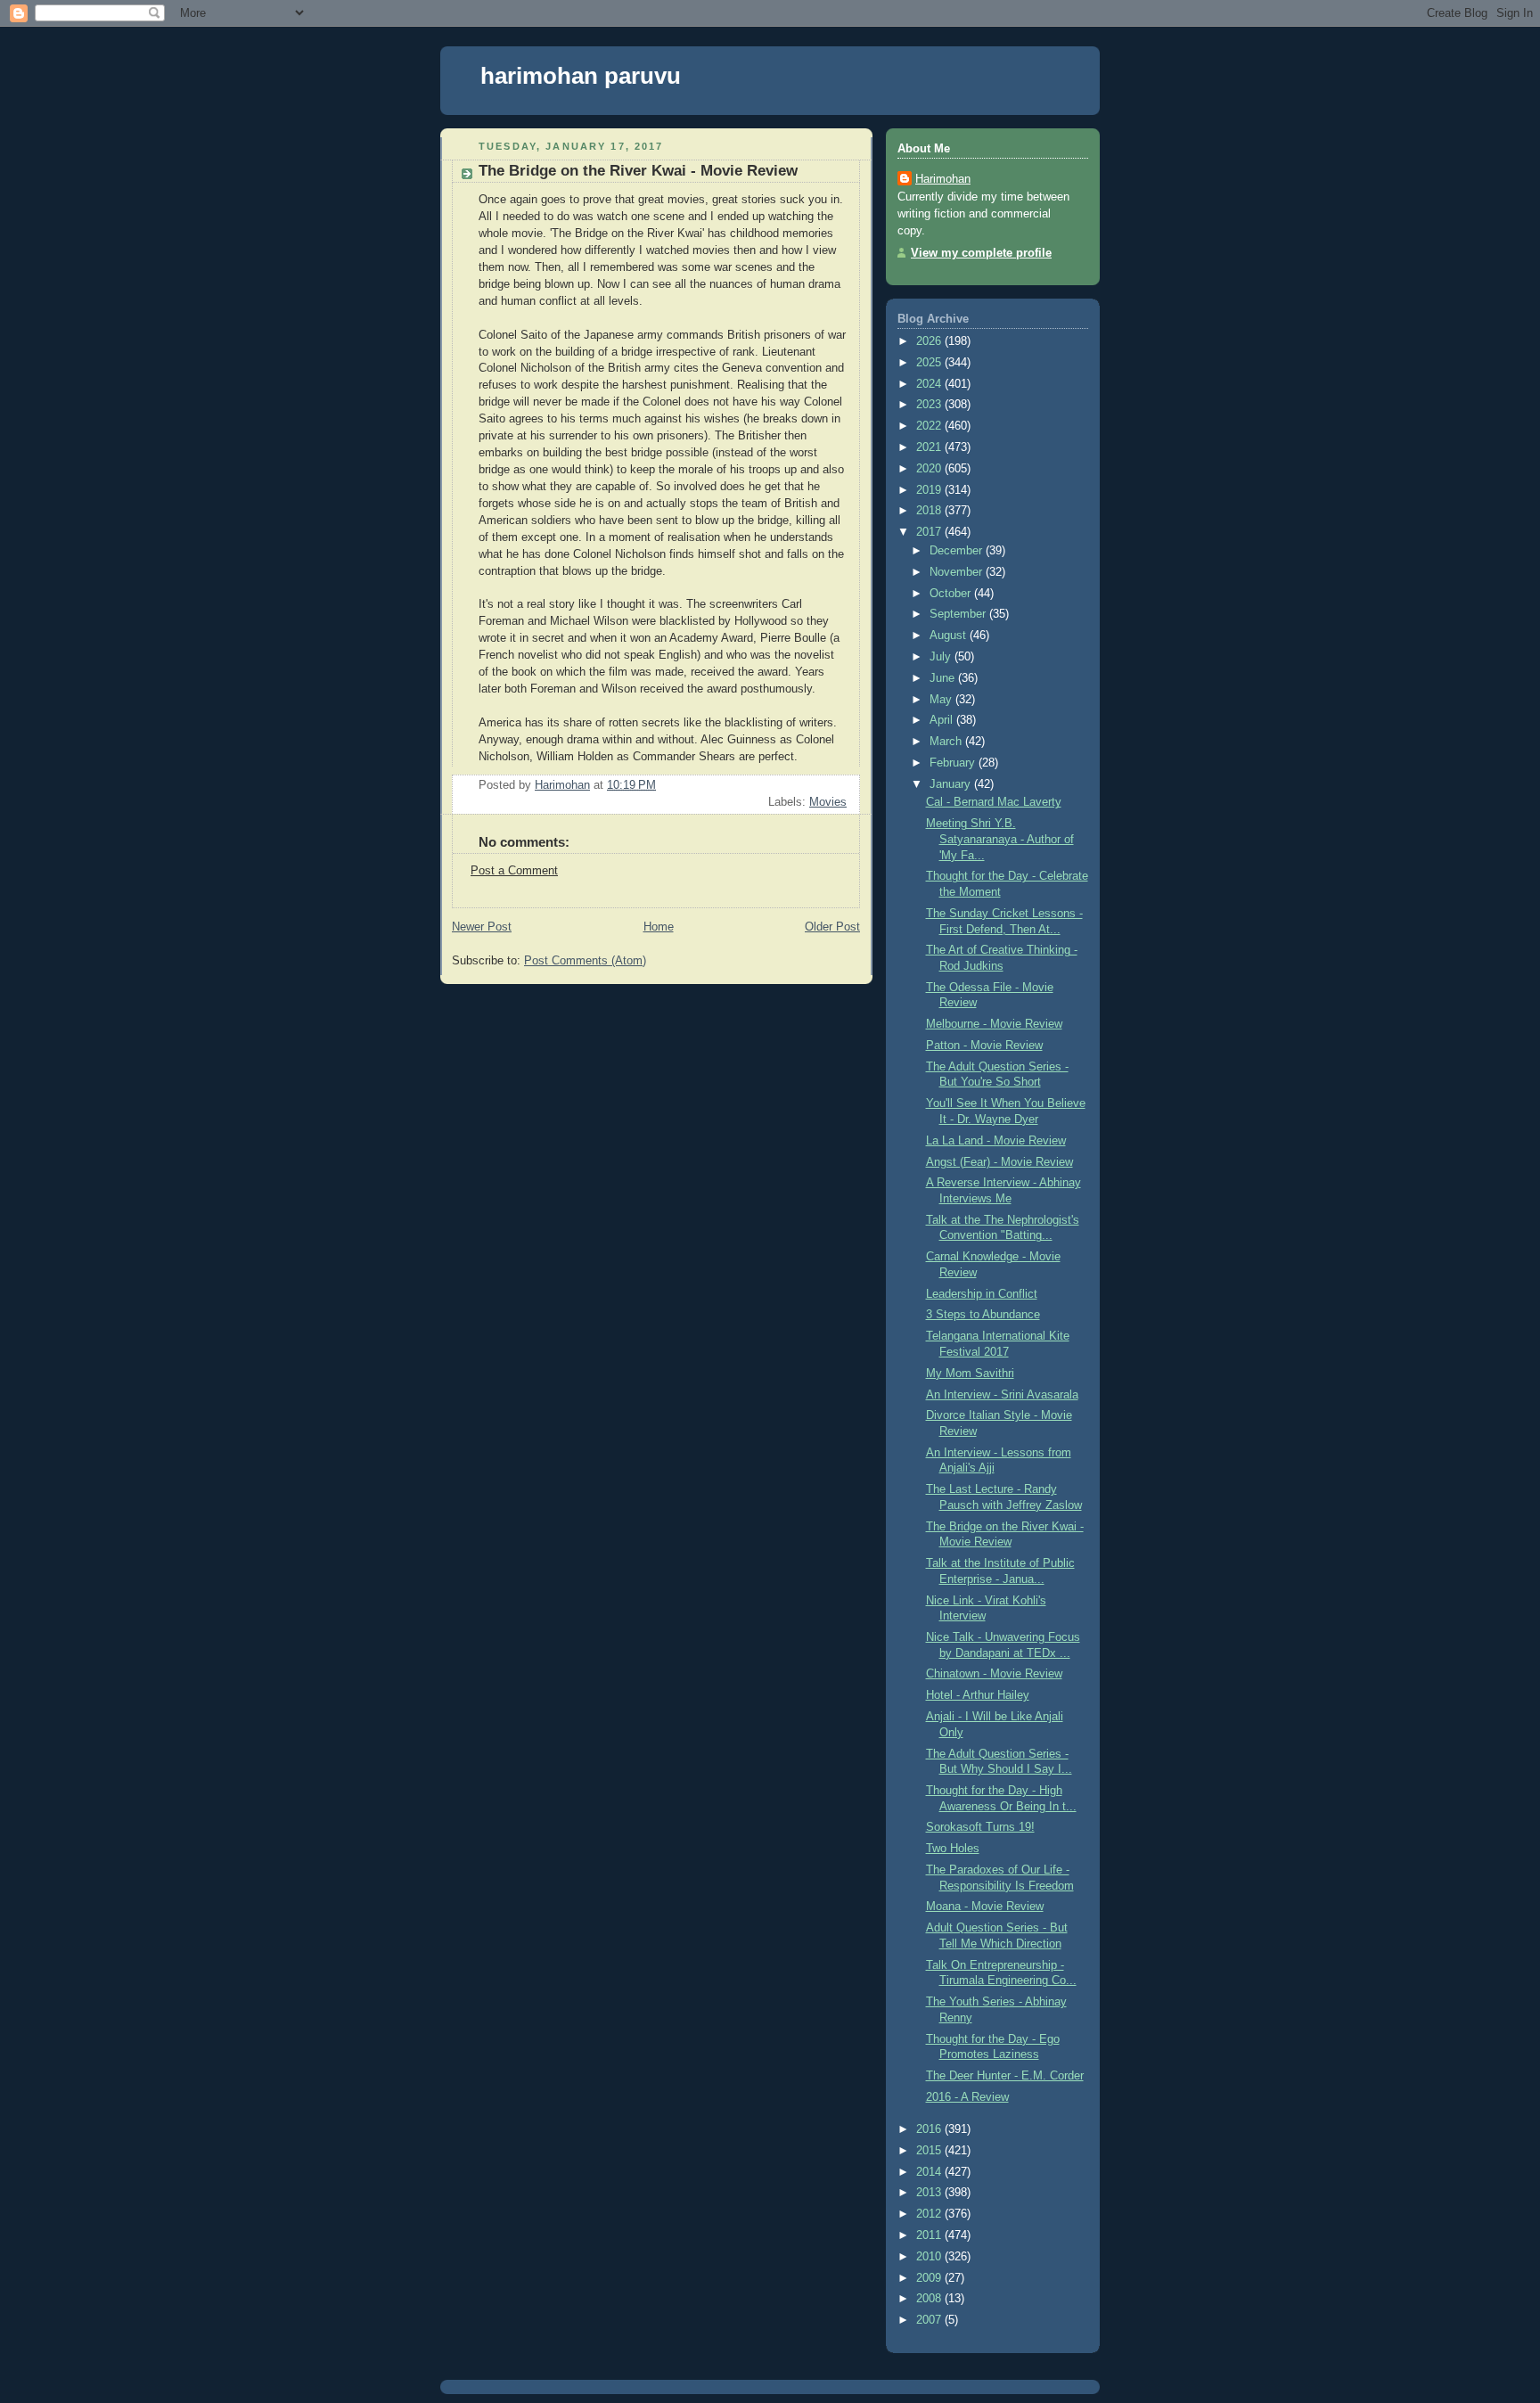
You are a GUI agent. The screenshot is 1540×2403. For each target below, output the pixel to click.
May (942, 700)
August (950, 636)
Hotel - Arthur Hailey (978, 1695)
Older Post (832, 927)
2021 (930, 447)
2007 (930, 2320)
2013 (930, 2193)
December (958, 551)
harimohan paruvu (581, 76)
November (958, 572)
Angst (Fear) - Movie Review (999, 1162)
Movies (828, 802)
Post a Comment (514, 871)
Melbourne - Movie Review (994, 1024)
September (959, 614)
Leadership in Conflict (982, 1294)
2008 (930, 2299)
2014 (930, 2172)
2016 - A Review (967, 2097)
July (942, 657)
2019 (930, 490)
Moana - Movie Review (985, 1907)
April (943, 720)
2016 (930, 2129)
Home (659, 927)
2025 (930, 363)
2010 (930, 2257)
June (944, 678)
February (954, 763)
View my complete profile (981, 253)
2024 (930, 384)
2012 (930, 2214)
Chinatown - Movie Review (994, 1674)
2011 (930, 2235)
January (952, 784)
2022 (930, 426)
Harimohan (943, 179)
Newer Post (482, 927)
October (952, 594)
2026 (930, 341)
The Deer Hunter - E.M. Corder (1005, 2076)
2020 (930, 469)
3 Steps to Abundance (983, 1315)
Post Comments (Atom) (585, 961)
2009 (930, 2278)
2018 (930, 511)
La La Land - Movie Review (996, 1141)
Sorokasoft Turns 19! (980, 1827)
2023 (930, 405)
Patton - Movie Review (984, 1046)
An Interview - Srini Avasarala (1002, 1395)
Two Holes (953, 1849)
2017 (930, 532)
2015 (930, 2151)
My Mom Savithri (970, 1374)
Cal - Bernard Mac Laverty (994, 802)
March (947, 742)
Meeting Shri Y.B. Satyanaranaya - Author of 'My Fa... (1000, 839)
